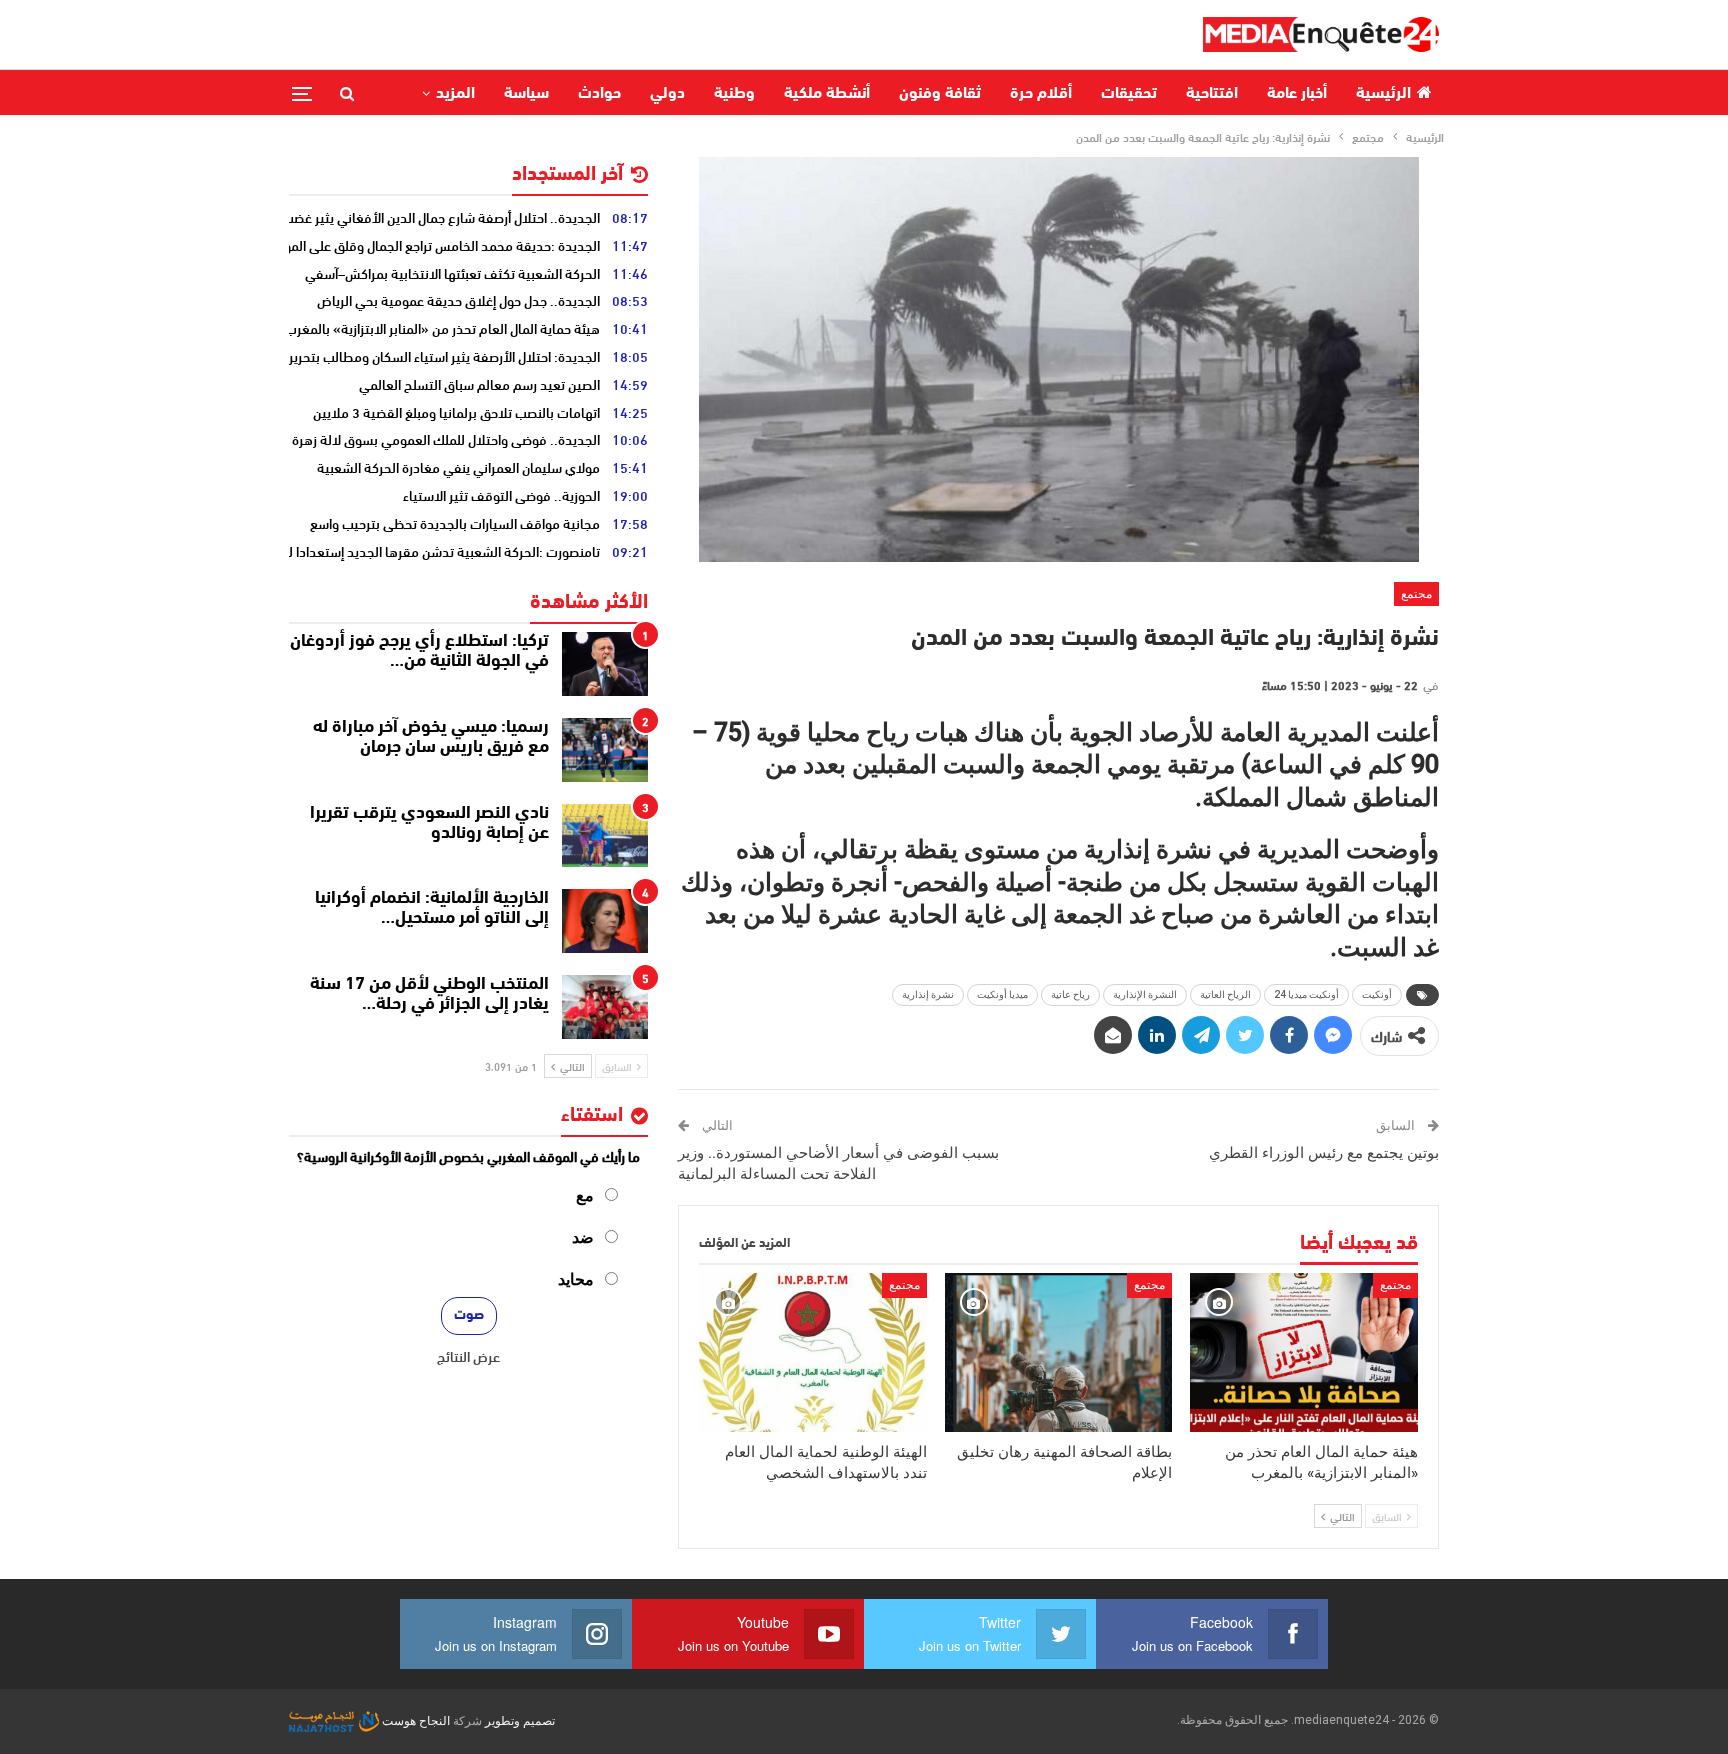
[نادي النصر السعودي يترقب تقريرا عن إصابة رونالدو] (605, 836)
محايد (576, 1279)
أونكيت (1377, 994)
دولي (667, 94)
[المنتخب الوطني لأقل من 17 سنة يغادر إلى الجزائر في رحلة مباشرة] (605, 1007)
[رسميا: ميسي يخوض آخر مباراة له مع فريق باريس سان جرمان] (605, 750)
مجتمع (1416, 594)
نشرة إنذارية (928, 994)
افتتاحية (1212, 94)
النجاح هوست (414, 1721)
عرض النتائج (468, 1356)
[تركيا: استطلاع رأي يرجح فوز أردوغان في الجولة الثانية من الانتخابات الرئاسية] (605, 664)
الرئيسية (1383, 94)
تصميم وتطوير (520, 1721)
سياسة (526, 94)
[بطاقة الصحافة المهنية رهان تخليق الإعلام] (1059, 1352)
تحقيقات (1129, 94)
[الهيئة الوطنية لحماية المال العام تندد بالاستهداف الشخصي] (813, 1352)
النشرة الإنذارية (1145, 994)
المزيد (455, 94)
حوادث (599, 94)
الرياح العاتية (1225, 994)
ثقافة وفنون (940, 94)
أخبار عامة (1297, 94)
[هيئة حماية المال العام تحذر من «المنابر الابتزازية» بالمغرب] (1304, 1352)
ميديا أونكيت (1002, 994)
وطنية (734, 94)
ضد (583, 1237)
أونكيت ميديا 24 (1306, 994)
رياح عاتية (1070, 994)
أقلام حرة (1041, 94)
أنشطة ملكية (827, 94)
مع (585, 1195)
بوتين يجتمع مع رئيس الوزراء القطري (1324, 1153)
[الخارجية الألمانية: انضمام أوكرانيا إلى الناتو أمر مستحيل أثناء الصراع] (605, 921)
